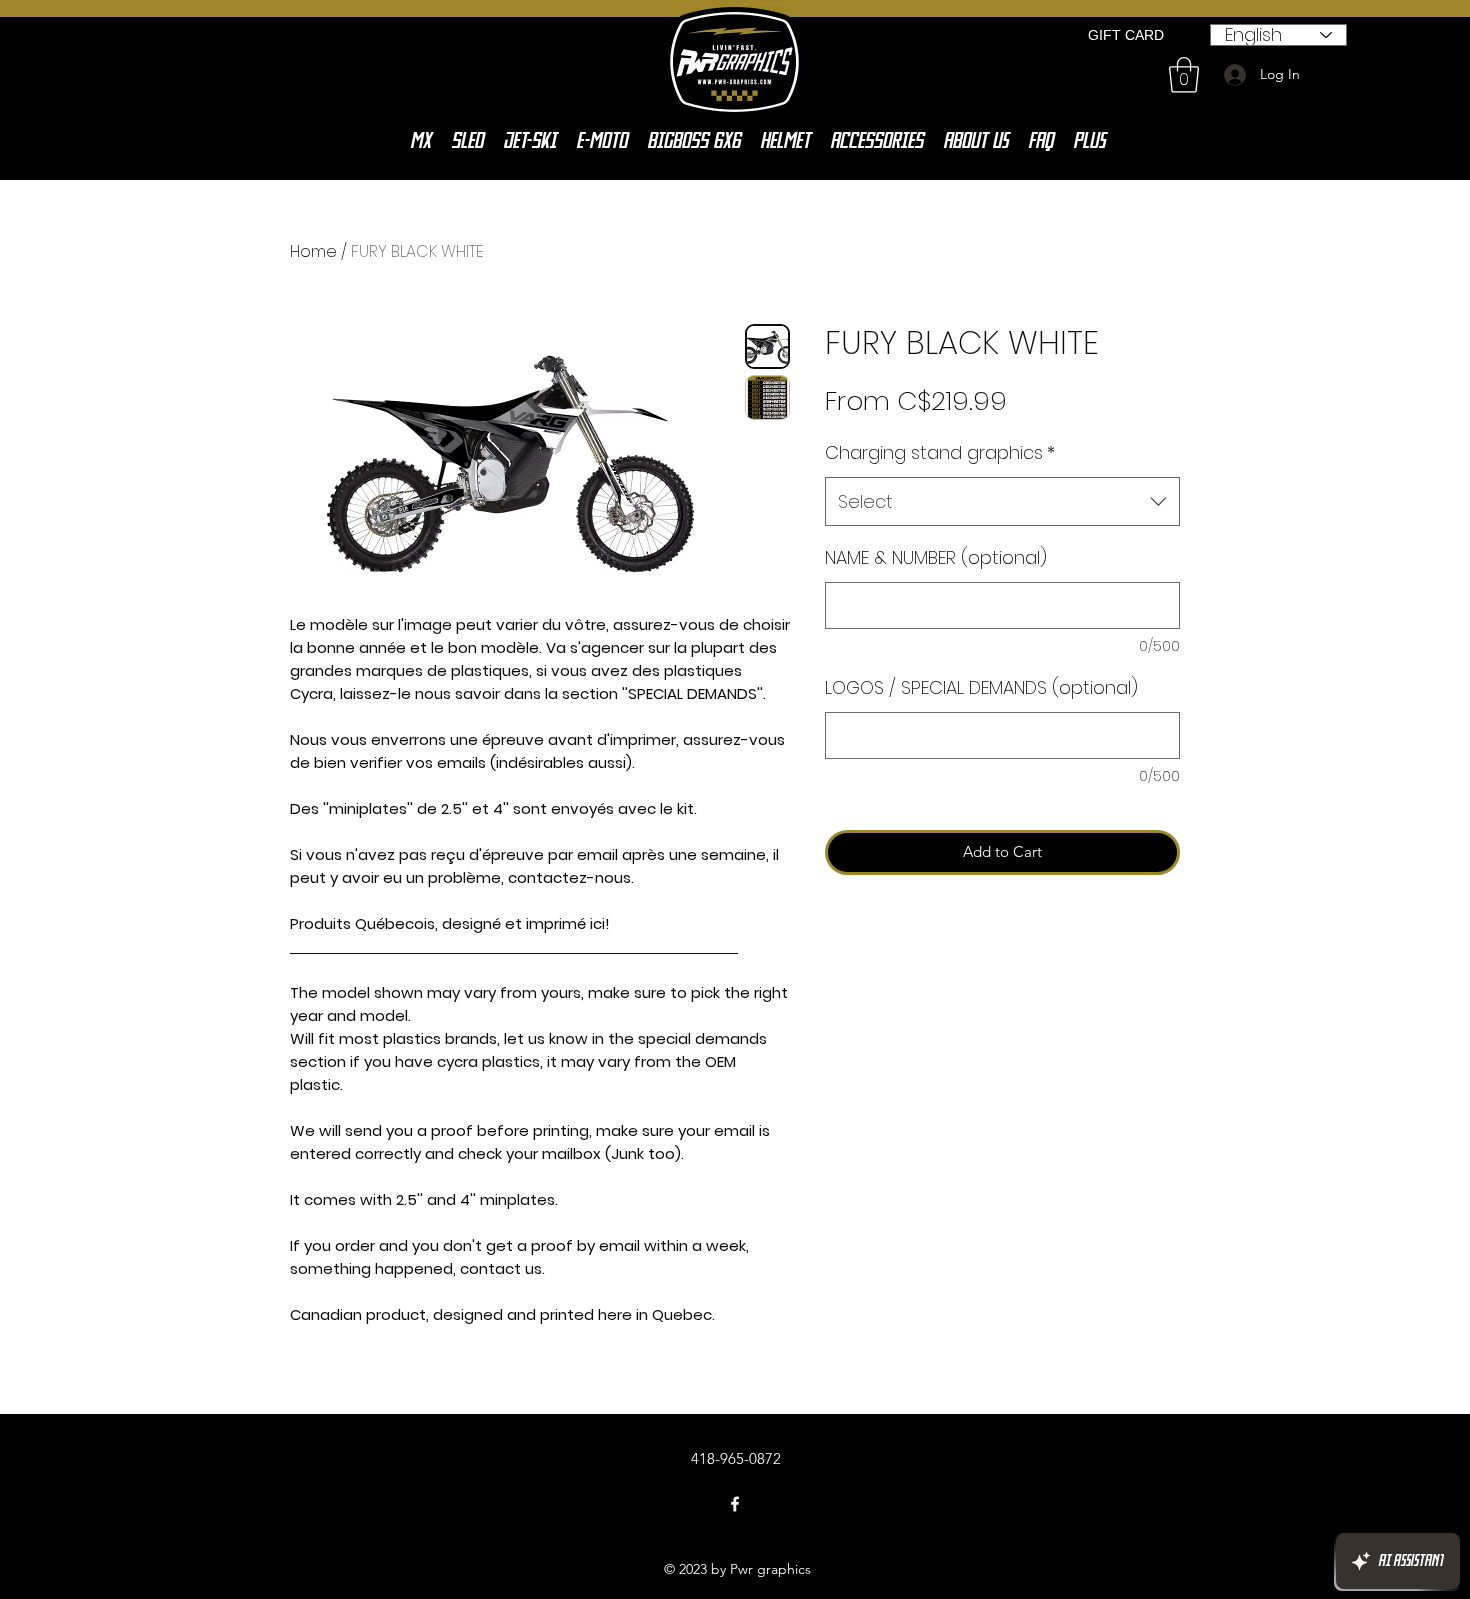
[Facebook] (735, 1504)
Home (313, 251)
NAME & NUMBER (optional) (936, 557)
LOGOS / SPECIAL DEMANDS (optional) (981, 687)
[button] (1184, 75)
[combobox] (1002, 502)
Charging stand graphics (940, 452)
